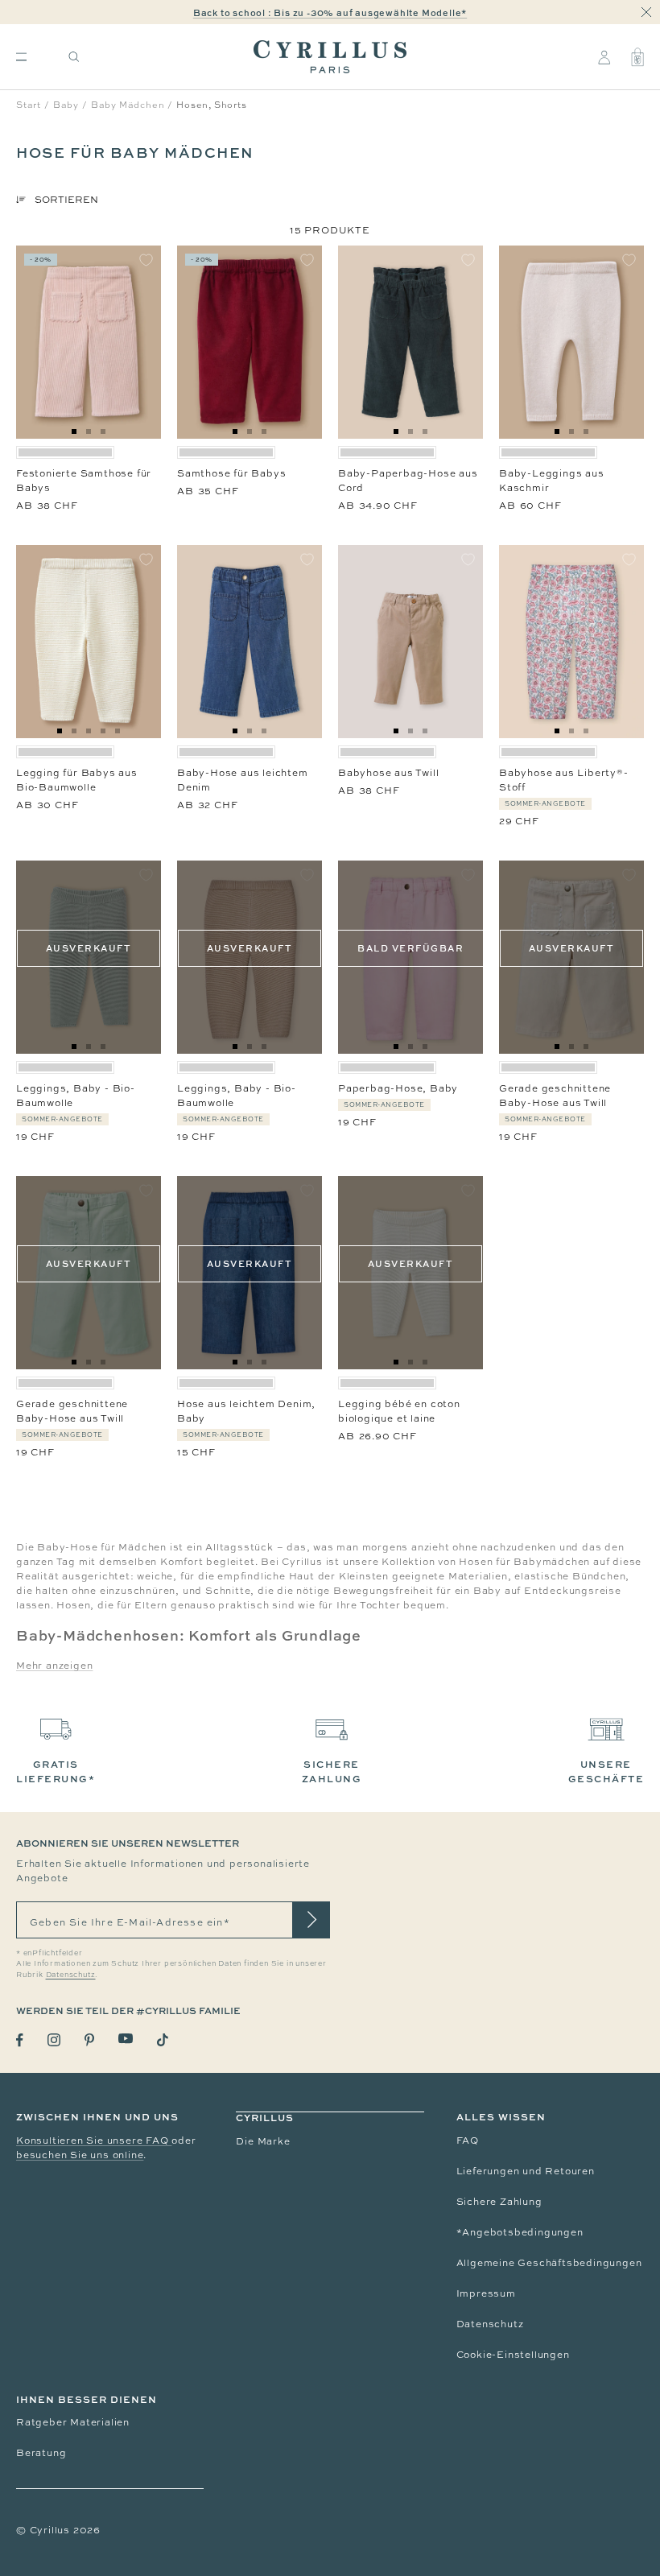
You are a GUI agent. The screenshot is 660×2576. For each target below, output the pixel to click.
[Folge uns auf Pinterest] (89, 2040)
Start (29, 105)
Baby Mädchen (128, 105)
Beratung (41, 2453)
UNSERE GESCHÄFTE (606, 1771)
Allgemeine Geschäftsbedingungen (549, 2263)
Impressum (486, 2293)
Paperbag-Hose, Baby (398, 1088)
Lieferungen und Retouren (526, 2171)
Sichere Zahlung (499, 2202)
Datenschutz (490, 2324)
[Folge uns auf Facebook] (20, 2040)
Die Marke (263, 2141)
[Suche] (74, 57)
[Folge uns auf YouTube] (126, 2039)
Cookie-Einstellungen (513, 2355)
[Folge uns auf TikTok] (163, 2040)
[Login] (604, 57)
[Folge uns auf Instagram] (54, 2040)
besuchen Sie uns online (80, 2155)
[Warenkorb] (637, 57)
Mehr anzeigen (54, 1666)
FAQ (468, 2140)
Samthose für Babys (231, 473)
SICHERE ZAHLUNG (332, 1771)
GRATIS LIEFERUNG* (56, 1771)
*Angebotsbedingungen (520, 2232)
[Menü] (21, 57)
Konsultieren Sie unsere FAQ (94, 2140)
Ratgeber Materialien (73, 2422)
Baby (66, 105)
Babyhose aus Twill (388, 773)
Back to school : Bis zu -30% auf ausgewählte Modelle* (330, 12)
